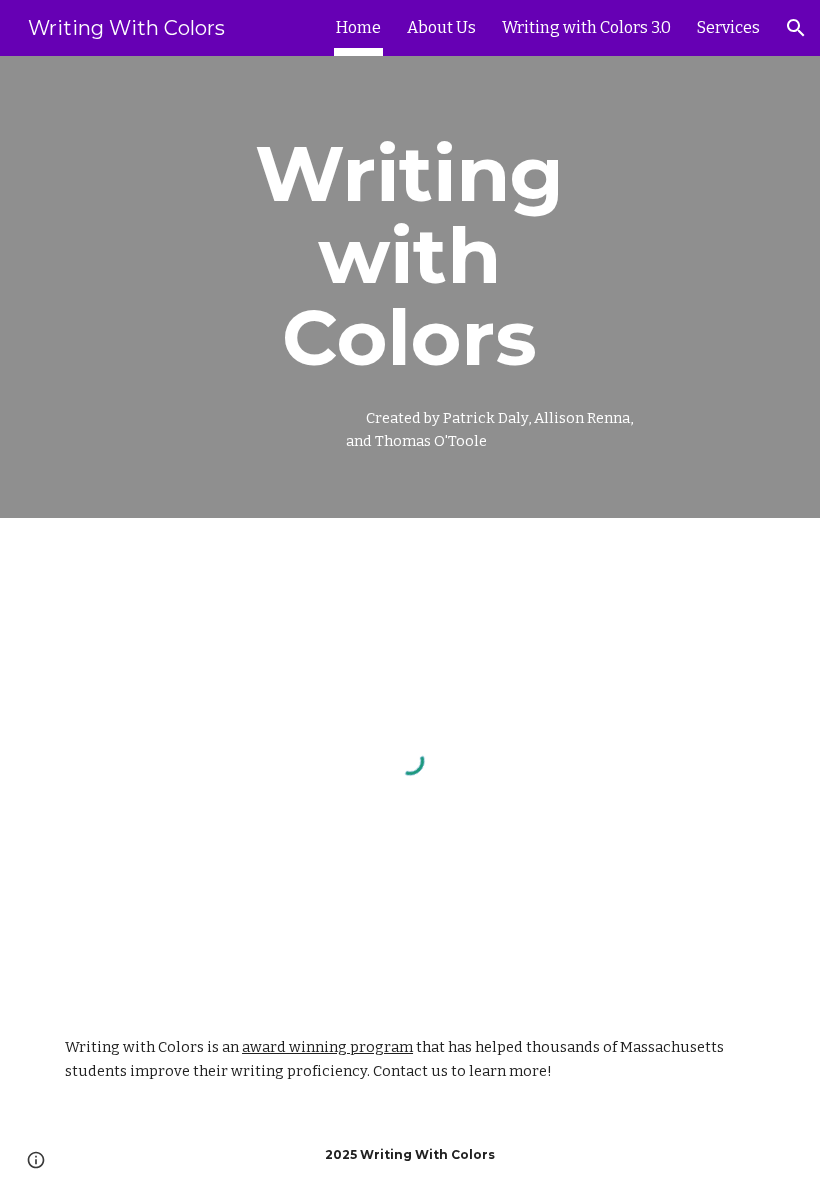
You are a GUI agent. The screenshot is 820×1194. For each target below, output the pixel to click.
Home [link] (358, 27)
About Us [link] (441, 27)
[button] (796, 28)
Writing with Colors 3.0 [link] (586, 27)
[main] (410, 287)
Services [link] (728, 27)
